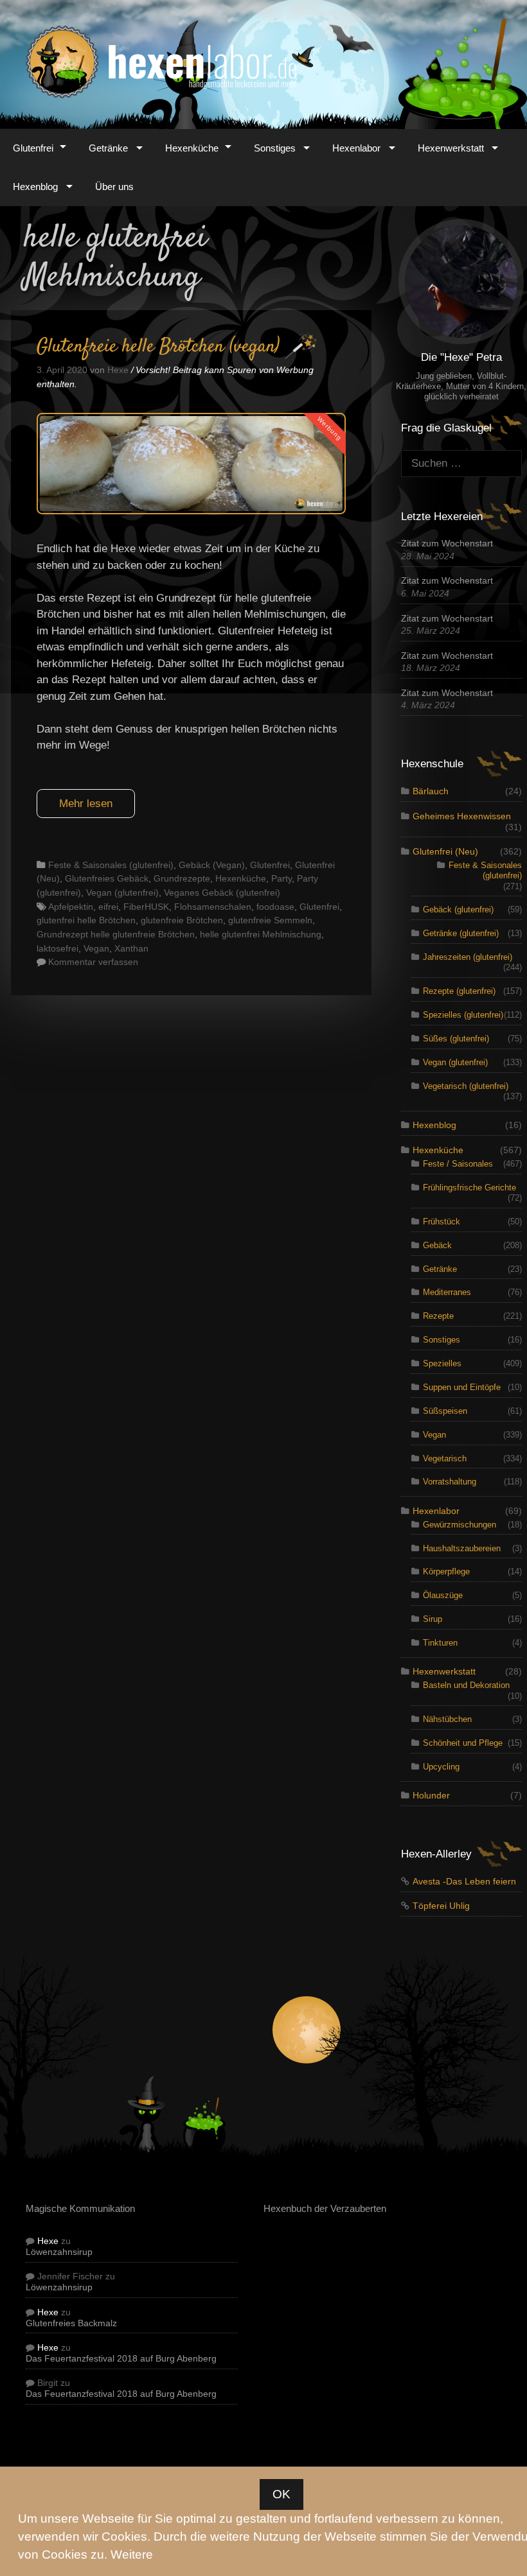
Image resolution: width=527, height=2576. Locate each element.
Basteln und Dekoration (466, 1685)
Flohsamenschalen (213, 907)
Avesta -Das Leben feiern (464, 1882)
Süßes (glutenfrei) (456, 1039)
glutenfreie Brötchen (182, 920)
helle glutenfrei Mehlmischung (261, 934)
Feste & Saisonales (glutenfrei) (111, 865)
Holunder (431, 1796)
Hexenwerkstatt (451, 148)
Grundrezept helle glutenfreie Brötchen (116, 934)
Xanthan (131, 948)
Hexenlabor (356, 148)
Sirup (433, 1619)
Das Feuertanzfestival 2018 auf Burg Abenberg (121, 2359)
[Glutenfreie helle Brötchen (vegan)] (191, 511)
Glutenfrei (33, 148)
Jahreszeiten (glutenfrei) (468, 957)
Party (281, 878)
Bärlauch (431, 791)
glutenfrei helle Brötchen (86, 920)
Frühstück (442, 1222)
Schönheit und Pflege (463, 1743)
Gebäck (437, 1245)
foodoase (275, 907)
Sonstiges (275, 148)
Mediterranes (447, 1292)
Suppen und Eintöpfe (462, 1387)
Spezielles (442, 1363)
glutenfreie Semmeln (270, 920)
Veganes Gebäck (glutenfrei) (222, 892)
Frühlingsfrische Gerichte (469, 1188)
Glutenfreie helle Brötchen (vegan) (158, 347)
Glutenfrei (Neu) (445, 852)
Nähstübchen (447, 1719)
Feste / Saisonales (458, 1164)
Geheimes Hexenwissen (462, 816)
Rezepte (438, 1316)
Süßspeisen (445, 1411)
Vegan (96, 948)
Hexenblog (35, 187)
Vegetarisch (445, 1458)
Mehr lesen (86, 804)
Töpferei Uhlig (441, 1906)
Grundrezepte (182, 878)
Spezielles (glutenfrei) (463, 1015)
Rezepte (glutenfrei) (459, 991)
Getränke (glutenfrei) (461, 933)
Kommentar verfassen (93, 962)
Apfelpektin (71, 907)
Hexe (48, 2241)
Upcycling (441, 1767)
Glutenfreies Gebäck (107, 878)
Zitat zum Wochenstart (447, 544)
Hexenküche (192, 148)
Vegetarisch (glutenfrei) (466, 1086)
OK (281, 2494)
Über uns (114, 187)
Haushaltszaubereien (462, 1548)
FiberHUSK (146, 907)
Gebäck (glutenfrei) (458, 909)
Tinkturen (440, 1643)
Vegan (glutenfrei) (122, 892)
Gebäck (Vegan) (212, 865)
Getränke (108, 148)
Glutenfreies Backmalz (71, 2323)
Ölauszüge (443, 1595)
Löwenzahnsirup (59, 2252)
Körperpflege (446, 1571)
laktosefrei (58, 948)
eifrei (108, 907)
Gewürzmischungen (460, 1525)
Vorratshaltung (450, 1482)
